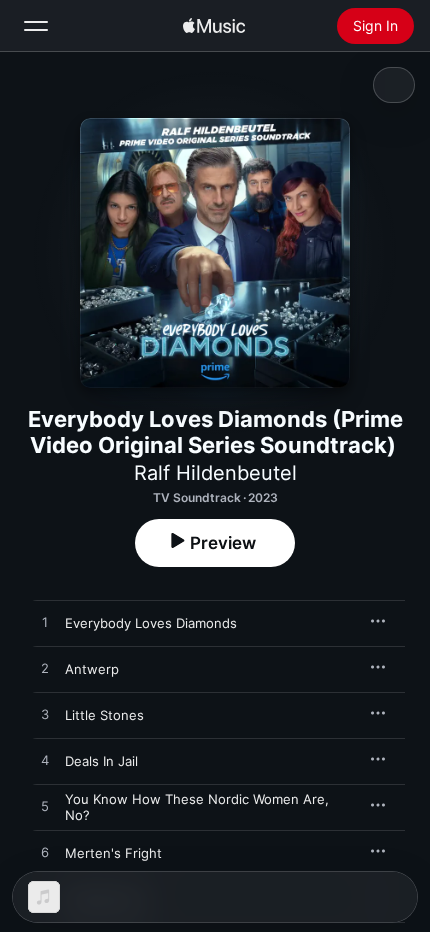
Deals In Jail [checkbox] (101, 761)
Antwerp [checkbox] (92, 669)
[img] (214, 26)
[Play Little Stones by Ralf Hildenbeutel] (45, 715)
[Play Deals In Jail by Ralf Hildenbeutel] (45, 761)
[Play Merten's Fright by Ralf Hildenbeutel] (45, 853)
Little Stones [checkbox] (104, 715)
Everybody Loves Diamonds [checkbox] (151, 623)
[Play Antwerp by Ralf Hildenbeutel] (45, 669)
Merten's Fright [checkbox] (113, 853)
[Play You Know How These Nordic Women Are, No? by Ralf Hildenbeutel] (45, 807)
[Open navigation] (36, 26)
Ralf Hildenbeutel (215, 473)
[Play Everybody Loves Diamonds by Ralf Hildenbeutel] (45, 623)
